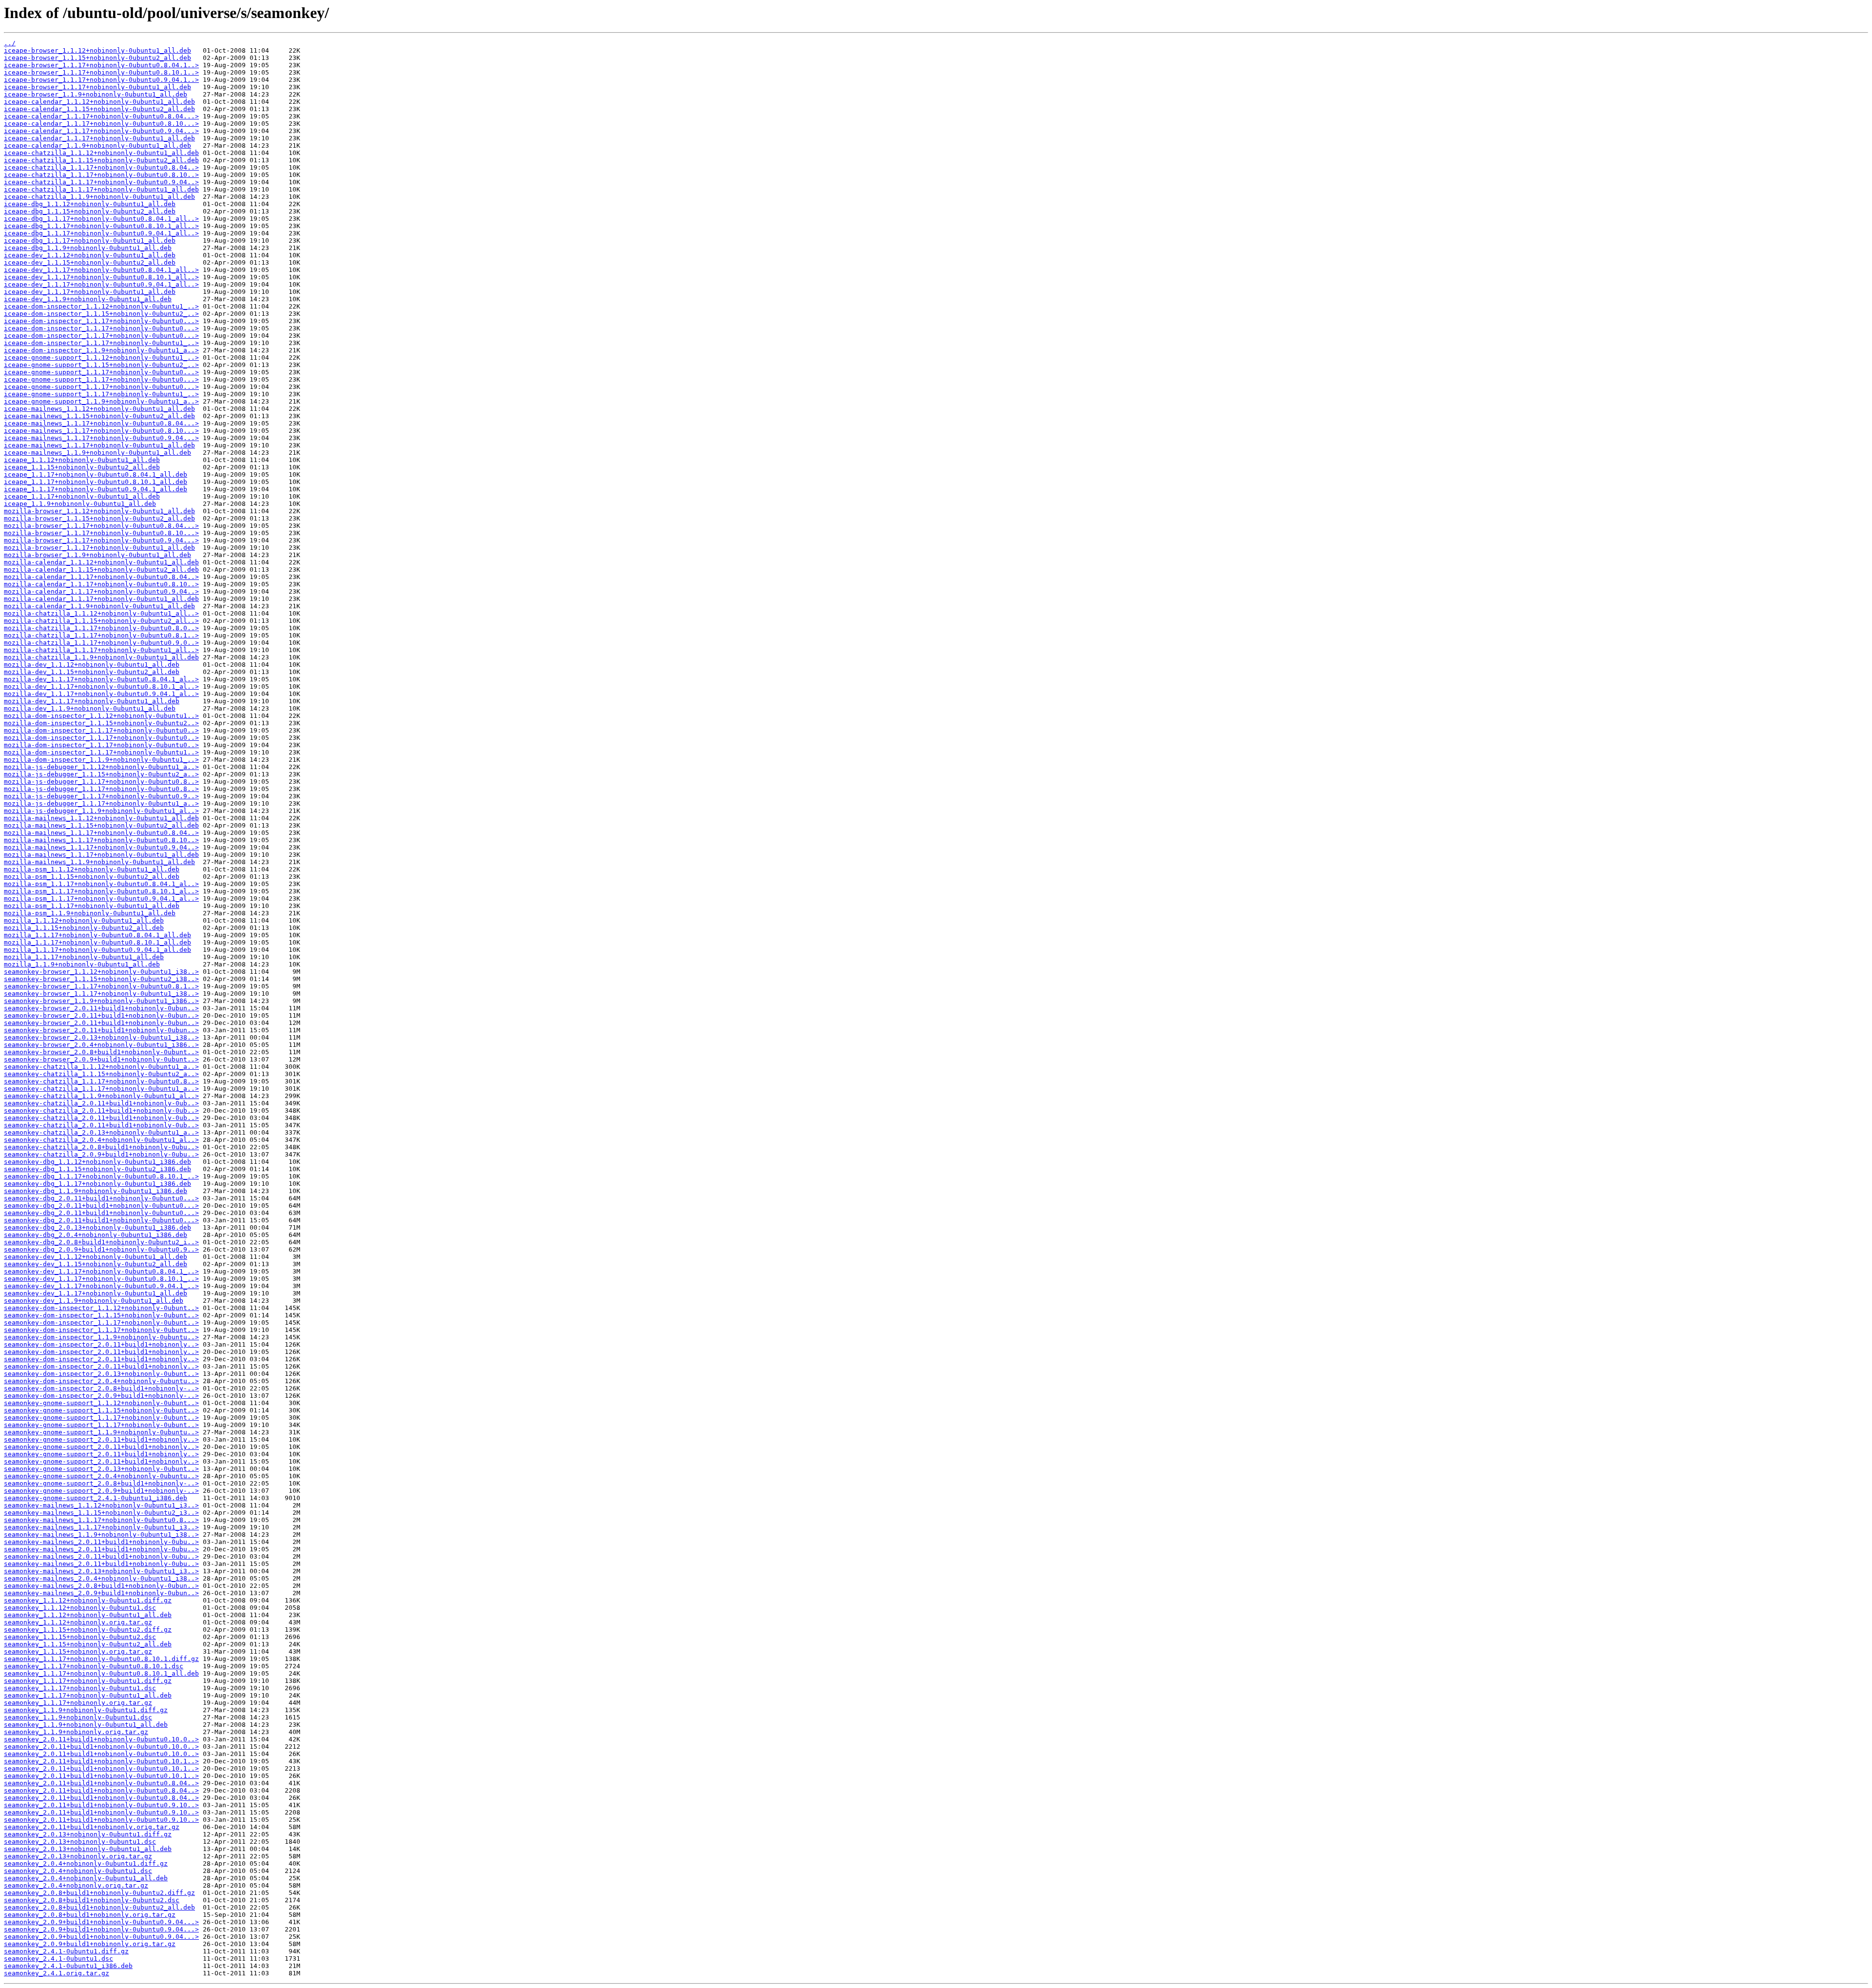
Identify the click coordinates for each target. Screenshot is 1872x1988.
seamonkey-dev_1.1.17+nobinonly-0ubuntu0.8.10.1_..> (101, 1279)
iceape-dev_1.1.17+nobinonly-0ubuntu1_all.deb (90, 292)
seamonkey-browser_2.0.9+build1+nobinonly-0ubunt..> (101, 1059)
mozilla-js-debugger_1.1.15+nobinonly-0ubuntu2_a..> (101, 774)
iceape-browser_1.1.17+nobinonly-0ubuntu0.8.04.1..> (101, 65)
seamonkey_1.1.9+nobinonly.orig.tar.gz (76, 1732)
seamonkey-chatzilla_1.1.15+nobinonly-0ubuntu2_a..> (101, 1074)
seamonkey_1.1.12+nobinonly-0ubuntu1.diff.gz (88, 1600)
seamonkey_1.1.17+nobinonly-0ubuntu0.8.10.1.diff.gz (101, 1659)
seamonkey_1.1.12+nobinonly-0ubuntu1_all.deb (88, 1615)
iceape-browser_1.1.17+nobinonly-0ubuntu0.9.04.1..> (101, 80)
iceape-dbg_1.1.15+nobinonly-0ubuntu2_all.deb (90, 211)
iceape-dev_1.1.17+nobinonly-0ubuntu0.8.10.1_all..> (101, 277)
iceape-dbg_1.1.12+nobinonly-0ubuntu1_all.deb (90, 204)
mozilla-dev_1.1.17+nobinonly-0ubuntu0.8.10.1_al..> (101, 686)
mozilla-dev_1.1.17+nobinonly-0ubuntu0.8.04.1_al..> (101, 679)
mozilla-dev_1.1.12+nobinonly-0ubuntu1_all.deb (92, 665)
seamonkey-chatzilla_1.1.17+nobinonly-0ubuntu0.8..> (101, 1081)
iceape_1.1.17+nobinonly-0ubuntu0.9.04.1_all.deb (96, 489)
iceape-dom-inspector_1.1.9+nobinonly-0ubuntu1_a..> (101, 350)
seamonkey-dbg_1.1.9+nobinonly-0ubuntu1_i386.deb (96, 1191)
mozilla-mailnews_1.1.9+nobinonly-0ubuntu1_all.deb (99, 862)
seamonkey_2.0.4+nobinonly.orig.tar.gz (76, 1885)
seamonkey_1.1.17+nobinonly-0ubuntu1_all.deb (88, 1695)
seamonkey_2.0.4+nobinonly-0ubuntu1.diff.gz (86, 1863)
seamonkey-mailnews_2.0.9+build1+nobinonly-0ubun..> (101, 1593)
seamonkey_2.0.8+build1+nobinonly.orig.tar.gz (90, 1915)
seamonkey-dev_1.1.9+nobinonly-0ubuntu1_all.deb (94, 1301)
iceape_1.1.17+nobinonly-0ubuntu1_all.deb (82, 496)
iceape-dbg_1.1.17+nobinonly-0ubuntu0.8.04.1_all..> (101, 219)
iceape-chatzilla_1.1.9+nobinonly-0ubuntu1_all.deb (99, 197)
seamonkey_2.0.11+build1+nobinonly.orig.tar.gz (92, 1827)
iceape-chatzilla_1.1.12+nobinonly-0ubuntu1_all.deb (101, 153)
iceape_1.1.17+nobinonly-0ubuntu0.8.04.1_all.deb (96, 474)
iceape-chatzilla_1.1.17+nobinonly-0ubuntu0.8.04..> (101, 167)
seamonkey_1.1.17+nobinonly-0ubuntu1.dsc (80, 1688)
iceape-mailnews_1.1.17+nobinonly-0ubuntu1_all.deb (99, 445)
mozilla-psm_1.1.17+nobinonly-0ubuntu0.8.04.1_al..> (101, 884)
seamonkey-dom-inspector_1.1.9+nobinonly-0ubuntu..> (101, 1337)
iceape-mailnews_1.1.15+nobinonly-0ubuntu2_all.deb (99, 416)
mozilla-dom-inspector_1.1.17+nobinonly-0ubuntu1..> (101, 752)
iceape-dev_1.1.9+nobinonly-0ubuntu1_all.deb (88, 299)
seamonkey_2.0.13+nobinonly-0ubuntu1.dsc (80, 1842)
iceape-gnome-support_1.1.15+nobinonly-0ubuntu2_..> (101, 365)
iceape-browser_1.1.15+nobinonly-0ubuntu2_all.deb (97, 58)
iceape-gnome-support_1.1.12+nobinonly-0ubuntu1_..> (101, 357)
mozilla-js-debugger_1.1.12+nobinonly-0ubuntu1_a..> (101, 767)
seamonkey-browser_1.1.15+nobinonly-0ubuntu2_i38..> (101, 979)
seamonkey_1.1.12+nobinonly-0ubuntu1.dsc (80, 1608)
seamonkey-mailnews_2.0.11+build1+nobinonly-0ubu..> (101, 1542)
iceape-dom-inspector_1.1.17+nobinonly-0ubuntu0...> (101, 321)
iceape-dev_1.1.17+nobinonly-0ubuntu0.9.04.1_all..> (101, 284)
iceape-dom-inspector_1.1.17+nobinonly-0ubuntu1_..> (101, 343)
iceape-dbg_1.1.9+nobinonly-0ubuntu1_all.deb (88, 248)
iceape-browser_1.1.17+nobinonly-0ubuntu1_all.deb (97, 87)
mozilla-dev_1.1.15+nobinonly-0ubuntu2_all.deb (92, 672)
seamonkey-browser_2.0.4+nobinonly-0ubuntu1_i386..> (101, 1045)
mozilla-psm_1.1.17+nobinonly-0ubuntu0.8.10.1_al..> (101, 891)
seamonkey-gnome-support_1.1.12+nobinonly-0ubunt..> (101, 1403)
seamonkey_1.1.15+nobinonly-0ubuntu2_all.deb (88, 1644)
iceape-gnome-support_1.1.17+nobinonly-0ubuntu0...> (101, 372)
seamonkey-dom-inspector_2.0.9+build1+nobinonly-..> (101, 1396)
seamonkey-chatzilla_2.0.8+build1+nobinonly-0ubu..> (101, 1147)
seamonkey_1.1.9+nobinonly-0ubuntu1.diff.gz (86, 1710)
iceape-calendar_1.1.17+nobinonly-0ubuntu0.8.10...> (101, 124)
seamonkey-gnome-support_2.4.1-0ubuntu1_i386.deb (96, 1498)
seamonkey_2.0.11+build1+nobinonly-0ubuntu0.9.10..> (101, 1805)
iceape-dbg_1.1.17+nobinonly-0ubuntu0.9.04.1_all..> (101, 233)
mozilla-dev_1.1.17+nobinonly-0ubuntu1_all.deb (92, 701)
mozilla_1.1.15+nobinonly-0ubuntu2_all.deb (84, 928)
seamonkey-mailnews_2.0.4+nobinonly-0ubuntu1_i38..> (101, 1578)
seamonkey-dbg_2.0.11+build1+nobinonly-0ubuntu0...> (101, 1198)
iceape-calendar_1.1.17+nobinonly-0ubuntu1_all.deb (99, 138)
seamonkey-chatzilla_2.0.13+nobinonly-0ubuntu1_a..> (101, 1132)
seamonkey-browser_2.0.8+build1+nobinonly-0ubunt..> (101, 1052)
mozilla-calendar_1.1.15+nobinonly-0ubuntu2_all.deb (101, 569)
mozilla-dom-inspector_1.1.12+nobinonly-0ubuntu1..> (101, 716)
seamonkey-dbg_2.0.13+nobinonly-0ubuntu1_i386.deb (97, 1227)
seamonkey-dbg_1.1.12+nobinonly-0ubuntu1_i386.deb (97, 1162)
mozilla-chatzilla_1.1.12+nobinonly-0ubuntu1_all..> (101, 613)
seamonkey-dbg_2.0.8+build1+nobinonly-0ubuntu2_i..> (101, 1242)
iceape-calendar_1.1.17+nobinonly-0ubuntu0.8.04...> (101, 116)
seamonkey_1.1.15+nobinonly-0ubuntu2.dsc (80, 1637)
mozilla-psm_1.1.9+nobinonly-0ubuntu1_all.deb (90, 913)
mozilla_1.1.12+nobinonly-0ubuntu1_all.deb (84, 920)
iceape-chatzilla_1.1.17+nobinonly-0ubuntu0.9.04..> (101, 182)
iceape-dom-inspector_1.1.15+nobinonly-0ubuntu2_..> (101, 314)
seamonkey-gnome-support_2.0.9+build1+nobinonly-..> (101, 1491)
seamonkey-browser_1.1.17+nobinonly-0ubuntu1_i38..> (101, 994)
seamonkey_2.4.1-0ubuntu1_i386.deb (68, 1966)
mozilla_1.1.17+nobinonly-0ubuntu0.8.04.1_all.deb (97, 935)
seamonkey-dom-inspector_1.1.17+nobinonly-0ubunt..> (101, 1322)
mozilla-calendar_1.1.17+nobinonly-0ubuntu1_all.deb (101, 599)
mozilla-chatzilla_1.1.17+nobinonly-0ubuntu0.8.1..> (101, 635)
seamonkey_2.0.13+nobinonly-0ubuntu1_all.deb (88, 1849)
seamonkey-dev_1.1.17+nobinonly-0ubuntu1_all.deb (96, 1293)
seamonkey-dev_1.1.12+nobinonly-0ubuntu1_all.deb (96, 1257)
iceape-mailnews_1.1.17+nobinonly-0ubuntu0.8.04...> (101, 423)
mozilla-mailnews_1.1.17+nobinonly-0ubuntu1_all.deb (101, 855)
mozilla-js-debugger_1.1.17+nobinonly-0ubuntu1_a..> (101, 803)
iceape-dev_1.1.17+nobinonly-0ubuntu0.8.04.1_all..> (101, 270)
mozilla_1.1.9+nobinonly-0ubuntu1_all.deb (82, 964)
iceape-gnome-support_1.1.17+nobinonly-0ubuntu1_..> (101, 394)
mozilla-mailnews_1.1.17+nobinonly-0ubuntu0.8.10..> (101, 840)
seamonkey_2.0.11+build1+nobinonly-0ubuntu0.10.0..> (101, 1739)
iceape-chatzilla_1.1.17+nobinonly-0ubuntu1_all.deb (101, 189)
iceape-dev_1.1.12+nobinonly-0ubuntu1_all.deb (90, 255)
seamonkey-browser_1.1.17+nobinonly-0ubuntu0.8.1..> (101, 986)
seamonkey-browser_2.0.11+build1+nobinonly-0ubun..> (101, 1008)
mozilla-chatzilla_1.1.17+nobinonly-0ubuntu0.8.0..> (101, 628)
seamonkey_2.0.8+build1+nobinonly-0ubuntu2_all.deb (99, 1907)
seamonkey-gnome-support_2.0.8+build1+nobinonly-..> (101, 1483)
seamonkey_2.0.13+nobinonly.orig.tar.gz (78, 1856)
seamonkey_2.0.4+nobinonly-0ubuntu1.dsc (78, 1871)
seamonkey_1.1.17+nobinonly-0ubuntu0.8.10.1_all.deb (101, 1673)
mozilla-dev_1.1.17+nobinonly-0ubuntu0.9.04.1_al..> (101, 694)
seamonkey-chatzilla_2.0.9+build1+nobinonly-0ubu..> (101, 1154)
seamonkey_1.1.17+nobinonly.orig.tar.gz (78, 1703)
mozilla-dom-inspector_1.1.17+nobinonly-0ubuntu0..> (101, 730)
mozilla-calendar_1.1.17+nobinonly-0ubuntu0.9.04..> (101, 591)
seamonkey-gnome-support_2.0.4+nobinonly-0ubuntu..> (101, 1476)
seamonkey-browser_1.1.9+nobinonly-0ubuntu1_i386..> (101, 1001)
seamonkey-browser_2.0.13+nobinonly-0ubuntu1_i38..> (101, 1037)
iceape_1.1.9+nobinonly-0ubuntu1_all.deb (80, 504)
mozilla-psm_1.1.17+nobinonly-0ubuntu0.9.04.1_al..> (101, 898)
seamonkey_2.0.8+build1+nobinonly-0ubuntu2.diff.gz (99, 1893)
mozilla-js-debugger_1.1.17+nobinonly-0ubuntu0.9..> (101, 796)
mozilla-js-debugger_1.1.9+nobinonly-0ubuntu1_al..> (101, 811)
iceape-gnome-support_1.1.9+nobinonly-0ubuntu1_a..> (101, 401)
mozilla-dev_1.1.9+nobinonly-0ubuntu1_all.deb (90, 708)
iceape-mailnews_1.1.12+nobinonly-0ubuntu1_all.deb (99, 409)
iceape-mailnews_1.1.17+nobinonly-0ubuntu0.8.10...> (101, 431)
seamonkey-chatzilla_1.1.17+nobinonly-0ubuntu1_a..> (101, 1089)
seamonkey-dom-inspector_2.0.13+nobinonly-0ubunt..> (101, 1374)
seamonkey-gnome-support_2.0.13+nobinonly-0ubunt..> (101, 1469)
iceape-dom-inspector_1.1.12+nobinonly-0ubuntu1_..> (101, 306)
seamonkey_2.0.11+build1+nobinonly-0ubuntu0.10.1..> (101, 1761)
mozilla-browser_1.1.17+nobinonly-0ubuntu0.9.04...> (101, 540)
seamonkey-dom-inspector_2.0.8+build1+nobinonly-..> (101, 1388)
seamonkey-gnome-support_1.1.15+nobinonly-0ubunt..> (101, 1410)
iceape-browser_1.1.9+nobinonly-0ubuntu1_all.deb (96, 94)
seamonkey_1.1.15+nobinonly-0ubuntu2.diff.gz (88, 1630)
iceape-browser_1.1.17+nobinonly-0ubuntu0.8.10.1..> (101, 72)
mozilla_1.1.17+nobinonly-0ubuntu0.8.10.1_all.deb (97, 942)
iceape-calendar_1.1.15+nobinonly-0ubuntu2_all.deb (99, 109)
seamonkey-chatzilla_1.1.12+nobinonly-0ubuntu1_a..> (101, 1067)
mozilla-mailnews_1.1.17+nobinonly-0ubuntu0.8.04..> (101, 833)
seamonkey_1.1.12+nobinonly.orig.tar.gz (78, 1622)
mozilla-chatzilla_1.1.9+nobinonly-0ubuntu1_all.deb (101, 657)
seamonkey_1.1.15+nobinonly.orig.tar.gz (78, 1651)
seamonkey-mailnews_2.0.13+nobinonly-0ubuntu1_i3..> (101, 1571)
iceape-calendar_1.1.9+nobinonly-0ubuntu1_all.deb (97, 145)
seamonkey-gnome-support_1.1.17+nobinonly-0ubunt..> (101, 1418)
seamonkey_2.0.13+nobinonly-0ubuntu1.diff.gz (88, 1834)
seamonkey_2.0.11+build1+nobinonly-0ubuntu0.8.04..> (101, 1783)
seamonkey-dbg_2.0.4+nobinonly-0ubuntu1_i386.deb (96, 1235)
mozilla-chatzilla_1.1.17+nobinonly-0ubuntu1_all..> (101, 650)
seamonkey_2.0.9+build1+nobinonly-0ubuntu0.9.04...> (101, 1922)
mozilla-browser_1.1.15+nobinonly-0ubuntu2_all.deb (99, 518)
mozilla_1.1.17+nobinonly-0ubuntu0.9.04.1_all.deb (97, 950)
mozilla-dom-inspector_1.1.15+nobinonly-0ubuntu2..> (101, 723)
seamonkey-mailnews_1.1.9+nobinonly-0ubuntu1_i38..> (101, 1534)
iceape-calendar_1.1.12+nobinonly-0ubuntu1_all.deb (99, 102)
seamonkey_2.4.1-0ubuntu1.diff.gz (66, 1951)
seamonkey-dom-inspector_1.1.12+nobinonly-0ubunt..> (101, 1308)
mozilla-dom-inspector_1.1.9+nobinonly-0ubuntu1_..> (101, 760)
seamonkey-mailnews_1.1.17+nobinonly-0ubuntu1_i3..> (101, 1527)
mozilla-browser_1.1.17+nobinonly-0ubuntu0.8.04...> (101, 526)
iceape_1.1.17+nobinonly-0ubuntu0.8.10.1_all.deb (96, 482)
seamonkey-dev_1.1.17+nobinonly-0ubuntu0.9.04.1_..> (101, 1286)
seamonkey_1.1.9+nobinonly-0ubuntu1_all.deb (86, 1725)
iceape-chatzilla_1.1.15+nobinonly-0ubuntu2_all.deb (101, 160)
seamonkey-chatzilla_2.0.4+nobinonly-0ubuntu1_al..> (101, 1140)
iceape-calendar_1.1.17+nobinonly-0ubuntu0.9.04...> (101, 131)
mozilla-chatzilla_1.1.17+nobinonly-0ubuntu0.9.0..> (101, 643)
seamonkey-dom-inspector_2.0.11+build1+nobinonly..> (101, 1344)
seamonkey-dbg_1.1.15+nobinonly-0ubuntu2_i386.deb (97, 1169)
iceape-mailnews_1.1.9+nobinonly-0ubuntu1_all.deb (97, 453)
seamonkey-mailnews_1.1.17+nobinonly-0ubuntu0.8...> (101, 1520)
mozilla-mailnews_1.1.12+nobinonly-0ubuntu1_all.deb (101, 818)
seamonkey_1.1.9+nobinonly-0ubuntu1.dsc (78, 1717)
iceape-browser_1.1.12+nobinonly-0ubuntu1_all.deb (97, 50)
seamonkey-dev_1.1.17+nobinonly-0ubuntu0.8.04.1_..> (101, 1271)
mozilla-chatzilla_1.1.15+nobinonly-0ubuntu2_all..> (101, 621)
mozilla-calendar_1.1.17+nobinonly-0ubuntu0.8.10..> (101, 584)
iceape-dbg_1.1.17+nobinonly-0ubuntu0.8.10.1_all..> (101, 226)
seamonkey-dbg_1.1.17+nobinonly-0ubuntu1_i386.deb (97, 1184)
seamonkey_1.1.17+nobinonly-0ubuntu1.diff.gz (88, 1681)
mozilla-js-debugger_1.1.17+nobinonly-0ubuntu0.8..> (101, 782)
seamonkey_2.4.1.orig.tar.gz (57, 1973)
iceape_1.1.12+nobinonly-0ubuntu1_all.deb (82, 460)
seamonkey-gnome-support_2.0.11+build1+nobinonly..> (101, 1439)
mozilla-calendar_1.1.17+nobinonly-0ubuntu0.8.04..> (101, 577)
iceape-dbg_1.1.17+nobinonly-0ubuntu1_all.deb (90, 241)
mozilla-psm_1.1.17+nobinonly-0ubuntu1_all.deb (92, 906)
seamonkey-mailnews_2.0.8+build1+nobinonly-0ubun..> (101, 1586)
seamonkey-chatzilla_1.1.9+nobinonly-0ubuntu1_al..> (101, 1096)
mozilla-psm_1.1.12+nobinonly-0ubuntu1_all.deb (92, 869)
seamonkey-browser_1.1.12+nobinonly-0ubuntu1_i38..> (101, 972)
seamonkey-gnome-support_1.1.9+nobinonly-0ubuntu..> (101, 1432)
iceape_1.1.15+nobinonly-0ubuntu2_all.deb (82, 467)
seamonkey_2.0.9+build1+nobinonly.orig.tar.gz (90, 1944)
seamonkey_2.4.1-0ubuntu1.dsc (58, 1959)
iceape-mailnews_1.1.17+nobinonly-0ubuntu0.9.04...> (101, 438)
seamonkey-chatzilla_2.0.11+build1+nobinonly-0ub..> (101, 1103)
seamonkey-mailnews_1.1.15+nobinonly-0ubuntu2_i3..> (101, 1513)
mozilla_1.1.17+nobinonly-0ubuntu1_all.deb (84, 957)
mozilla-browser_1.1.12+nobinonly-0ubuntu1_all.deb (99, 511)
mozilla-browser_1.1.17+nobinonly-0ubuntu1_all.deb (99, 548)
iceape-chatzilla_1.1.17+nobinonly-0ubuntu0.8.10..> (101, 175)
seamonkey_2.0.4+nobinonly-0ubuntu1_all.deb (86, 1878)
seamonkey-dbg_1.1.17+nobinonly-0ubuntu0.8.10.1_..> (101, 1176)
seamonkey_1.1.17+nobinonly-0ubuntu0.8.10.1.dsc (94, 1666)
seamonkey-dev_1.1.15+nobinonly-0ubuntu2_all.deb (96, 1264)
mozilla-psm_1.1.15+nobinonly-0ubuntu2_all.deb (92, 877)
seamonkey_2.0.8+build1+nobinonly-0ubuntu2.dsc (92, 1900)
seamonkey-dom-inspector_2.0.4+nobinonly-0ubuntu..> (101, 1381)
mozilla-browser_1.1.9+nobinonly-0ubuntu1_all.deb (97, 555)
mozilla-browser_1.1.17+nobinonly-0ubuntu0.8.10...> (101, 533)
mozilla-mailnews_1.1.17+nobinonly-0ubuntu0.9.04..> (101, 847)
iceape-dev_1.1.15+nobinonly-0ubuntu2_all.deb (90, 262)
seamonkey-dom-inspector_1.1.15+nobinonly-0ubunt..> (101, 1315)
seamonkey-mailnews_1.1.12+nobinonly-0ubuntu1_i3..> (101, 1505)
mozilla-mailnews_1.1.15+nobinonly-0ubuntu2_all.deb (101, 825)
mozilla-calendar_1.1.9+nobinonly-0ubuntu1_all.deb (99, 606)
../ (10, 43)
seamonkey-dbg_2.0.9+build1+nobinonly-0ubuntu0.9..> (101, 1249)
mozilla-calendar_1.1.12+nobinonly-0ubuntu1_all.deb (101, 562)
